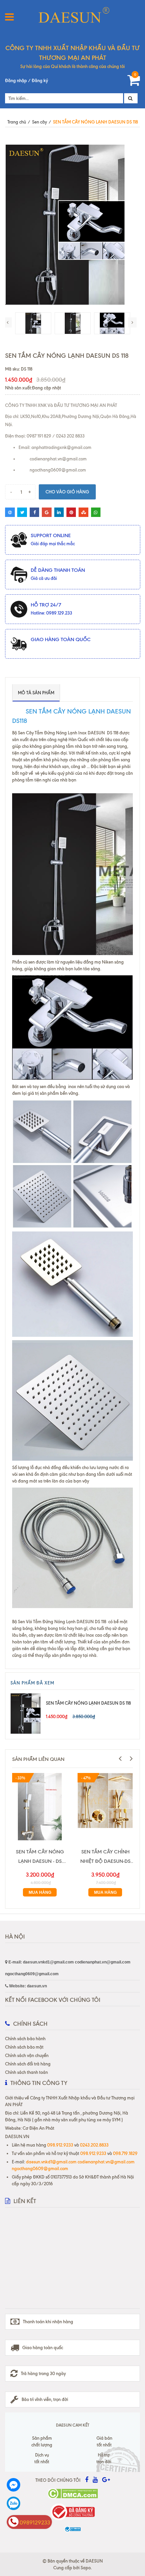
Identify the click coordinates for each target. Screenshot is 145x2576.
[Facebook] (29, 2485)
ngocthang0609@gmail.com (40, 2168)
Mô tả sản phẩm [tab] (36, 693)
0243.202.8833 (94, 2145)
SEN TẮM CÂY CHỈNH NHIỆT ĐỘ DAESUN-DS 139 (105, 1857)
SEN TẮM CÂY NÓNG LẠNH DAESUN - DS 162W (40, 1857)
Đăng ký (40, 80)
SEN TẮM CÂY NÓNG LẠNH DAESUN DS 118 (88, 1703)
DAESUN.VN (17, 2136)
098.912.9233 (60, 2145)
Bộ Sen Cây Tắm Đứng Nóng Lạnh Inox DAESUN (60, 733)
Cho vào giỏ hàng (67, 492)
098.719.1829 (125, 2153)
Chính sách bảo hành (25, 2039)
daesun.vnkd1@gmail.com (52, 2162)
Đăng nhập (16, 80)
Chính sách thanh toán (26, 2072)
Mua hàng (40, 1892)
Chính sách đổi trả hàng (28, 2064)
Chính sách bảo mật (24, 2047)
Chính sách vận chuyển (27, 2055)
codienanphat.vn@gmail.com (106, 2162)
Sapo (86, 2568)
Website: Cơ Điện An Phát (30, 2128)
